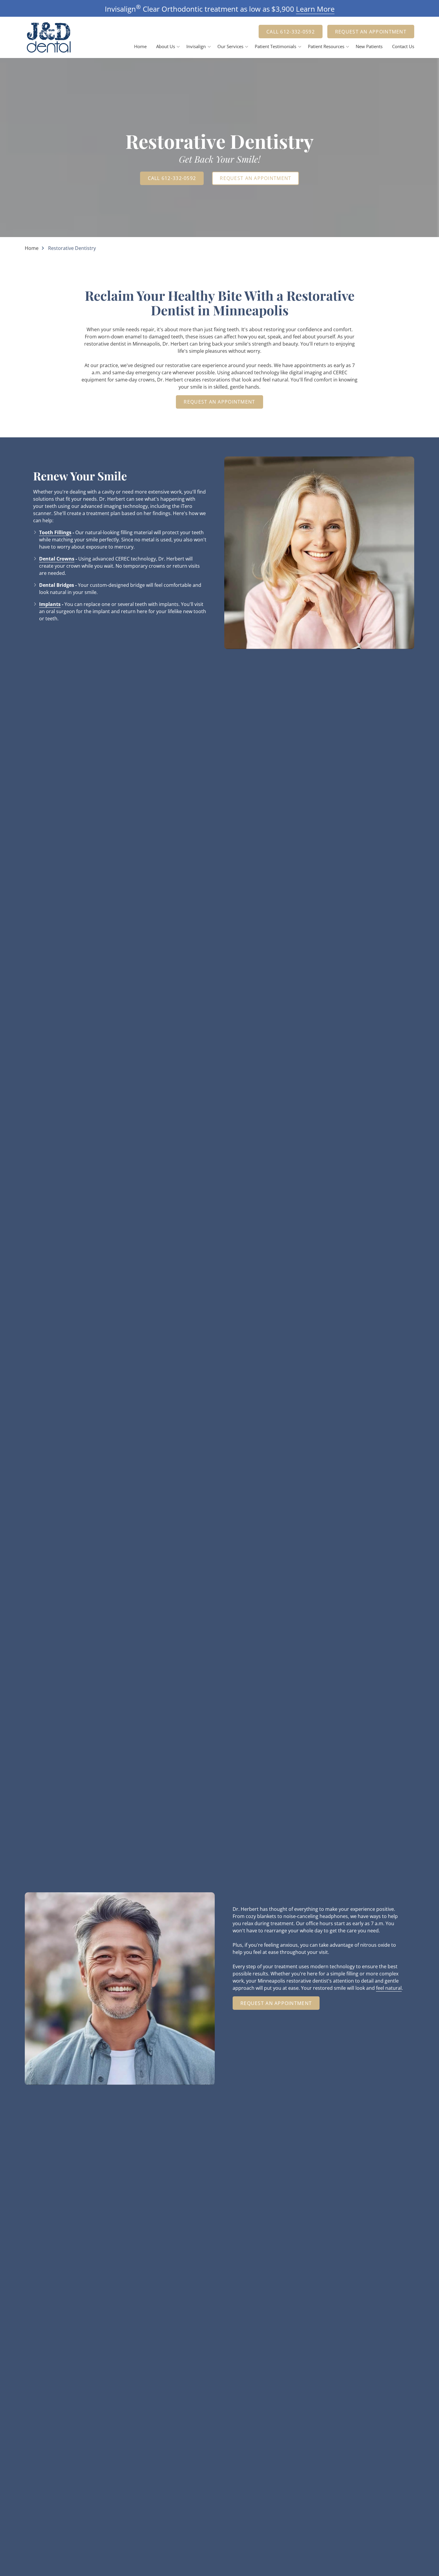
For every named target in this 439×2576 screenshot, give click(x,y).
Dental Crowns (57, 559)
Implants (50, 604)
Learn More (315, 9)
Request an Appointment (371, 32)
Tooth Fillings (55, 532)
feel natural (389, 1988)
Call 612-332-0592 (291, 32)
